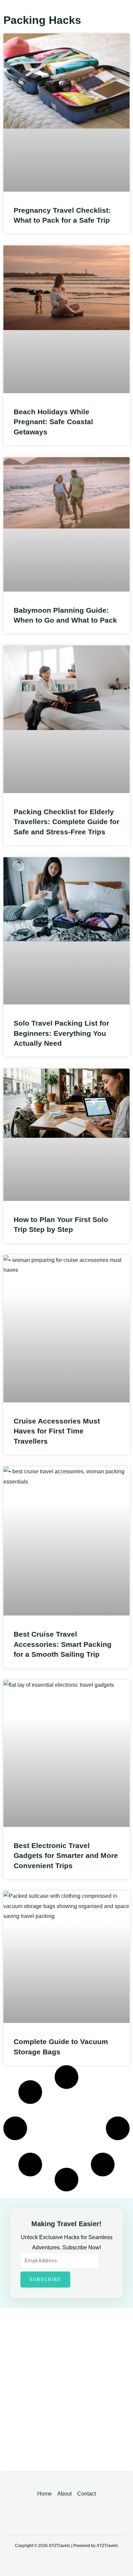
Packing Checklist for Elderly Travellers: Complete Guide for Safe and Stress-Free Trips (66, 822)
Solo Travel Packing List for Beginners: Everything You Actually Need (61, 1033)
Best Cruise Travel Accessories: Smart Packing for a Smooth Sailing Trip (63, 1644)
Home (45, 2494)
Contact (86, 2494)
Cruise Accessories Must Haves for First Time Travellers (57, 1431)
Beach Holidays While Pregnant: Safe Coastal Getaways (53, 422)
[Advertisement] (66, 2395)
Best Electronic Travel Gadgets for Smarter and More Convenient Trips (66, 1856)
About (64, 2494)
